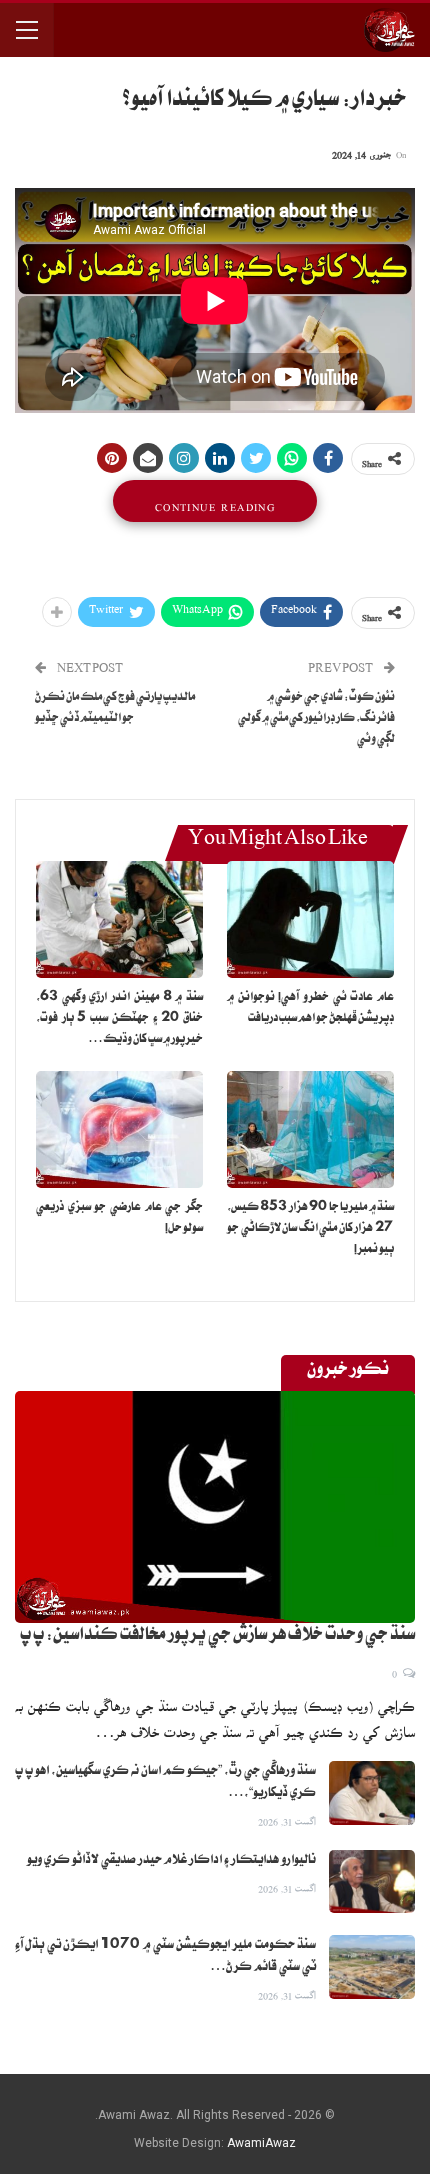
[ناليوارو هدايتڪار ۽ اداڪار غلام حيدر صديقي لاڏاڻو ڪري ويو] (372, 1882)
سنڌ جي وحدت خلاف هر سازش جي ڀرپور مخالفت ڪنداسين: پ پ (217, 1637)
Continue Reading (215, 501)
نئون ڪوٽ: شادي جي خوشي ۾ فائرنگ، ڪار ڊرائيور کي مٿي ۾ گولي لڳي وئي (316, 719)
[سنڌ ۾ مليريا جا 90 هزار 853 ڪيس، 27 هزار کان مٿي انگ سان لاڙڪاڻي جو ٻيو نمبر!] (310, 1129)
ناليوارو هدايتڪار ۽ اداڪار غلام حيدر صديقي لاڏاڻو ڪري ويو (171, 1861)
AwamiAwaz (261, 2143)
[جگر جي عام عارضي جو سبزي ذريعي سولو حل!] (119, 1129)
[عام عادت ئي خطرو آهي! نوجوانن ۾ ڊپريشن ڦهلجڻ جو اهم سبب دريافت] (310, 919)
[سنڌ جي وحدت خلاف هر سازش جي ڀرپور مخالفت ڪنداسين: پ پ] (215, 1507)
